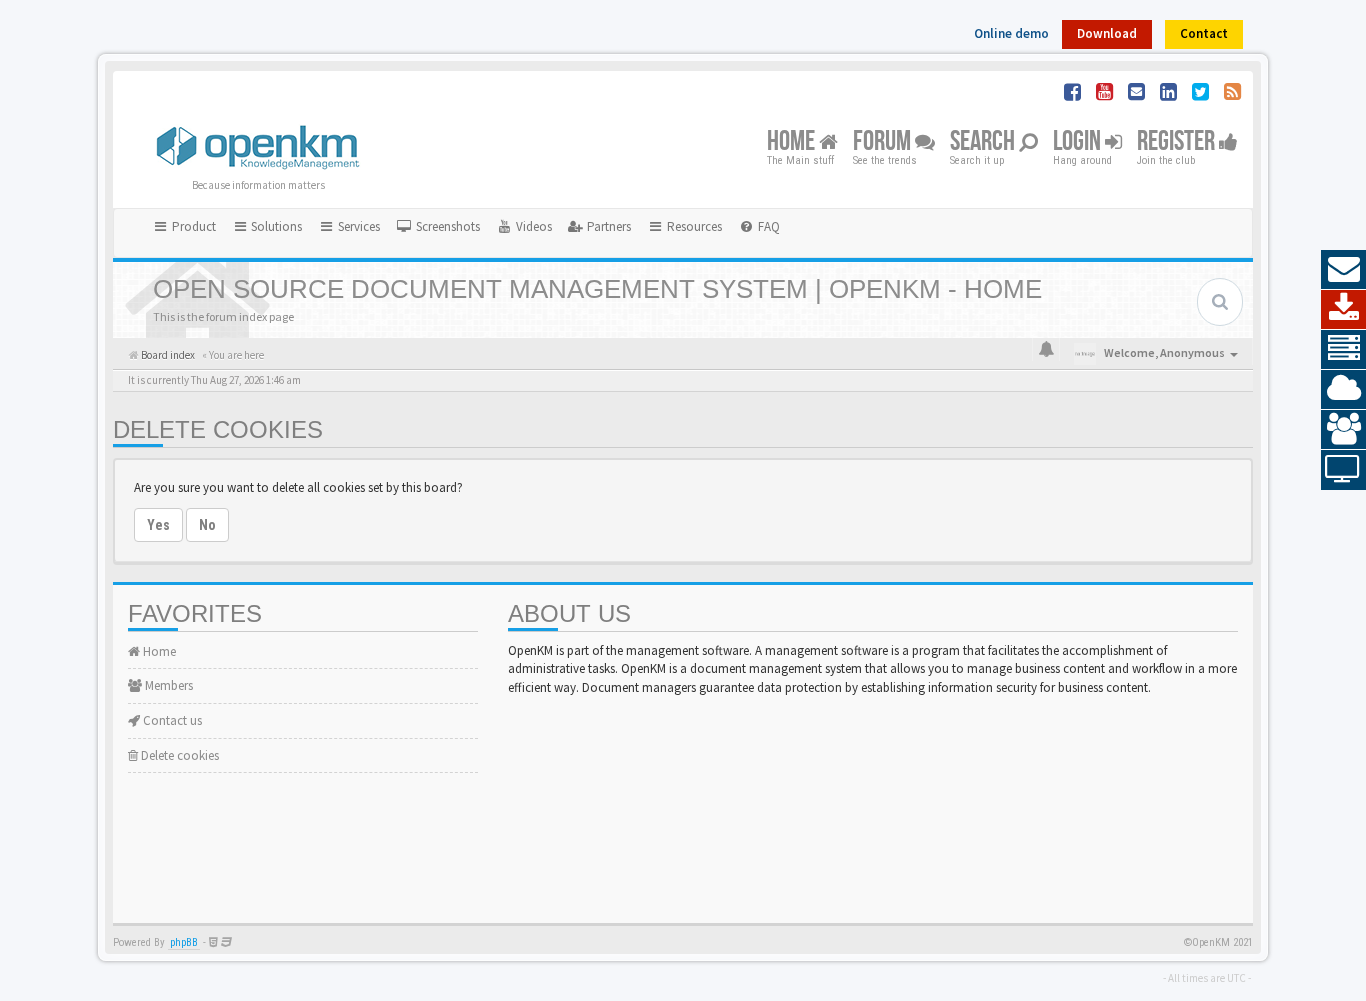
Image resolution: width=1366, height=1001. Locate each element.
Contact (1204, 33)
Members (167, 685)
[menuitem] (438, 227)
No (207, 525)
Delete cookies (178, 755)
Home (793, 142)
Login (1079, 142)
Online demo (1011, 33)
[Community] (1343, 430)
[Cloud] (1343, 390)
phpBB (184, 942)
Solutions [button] (275, 226)
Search (984, 142)
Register (1178, 142)
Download (1107, 33)
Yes (158, 525)
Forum (884, 142)
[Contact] (1343, 270)
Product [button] (192, 226)
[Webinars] (1343, 470)
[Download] (1343, 310)
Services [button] (357, 226)
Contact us (171, 720)
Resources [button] (693, 226)
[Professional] (1343, 350)
